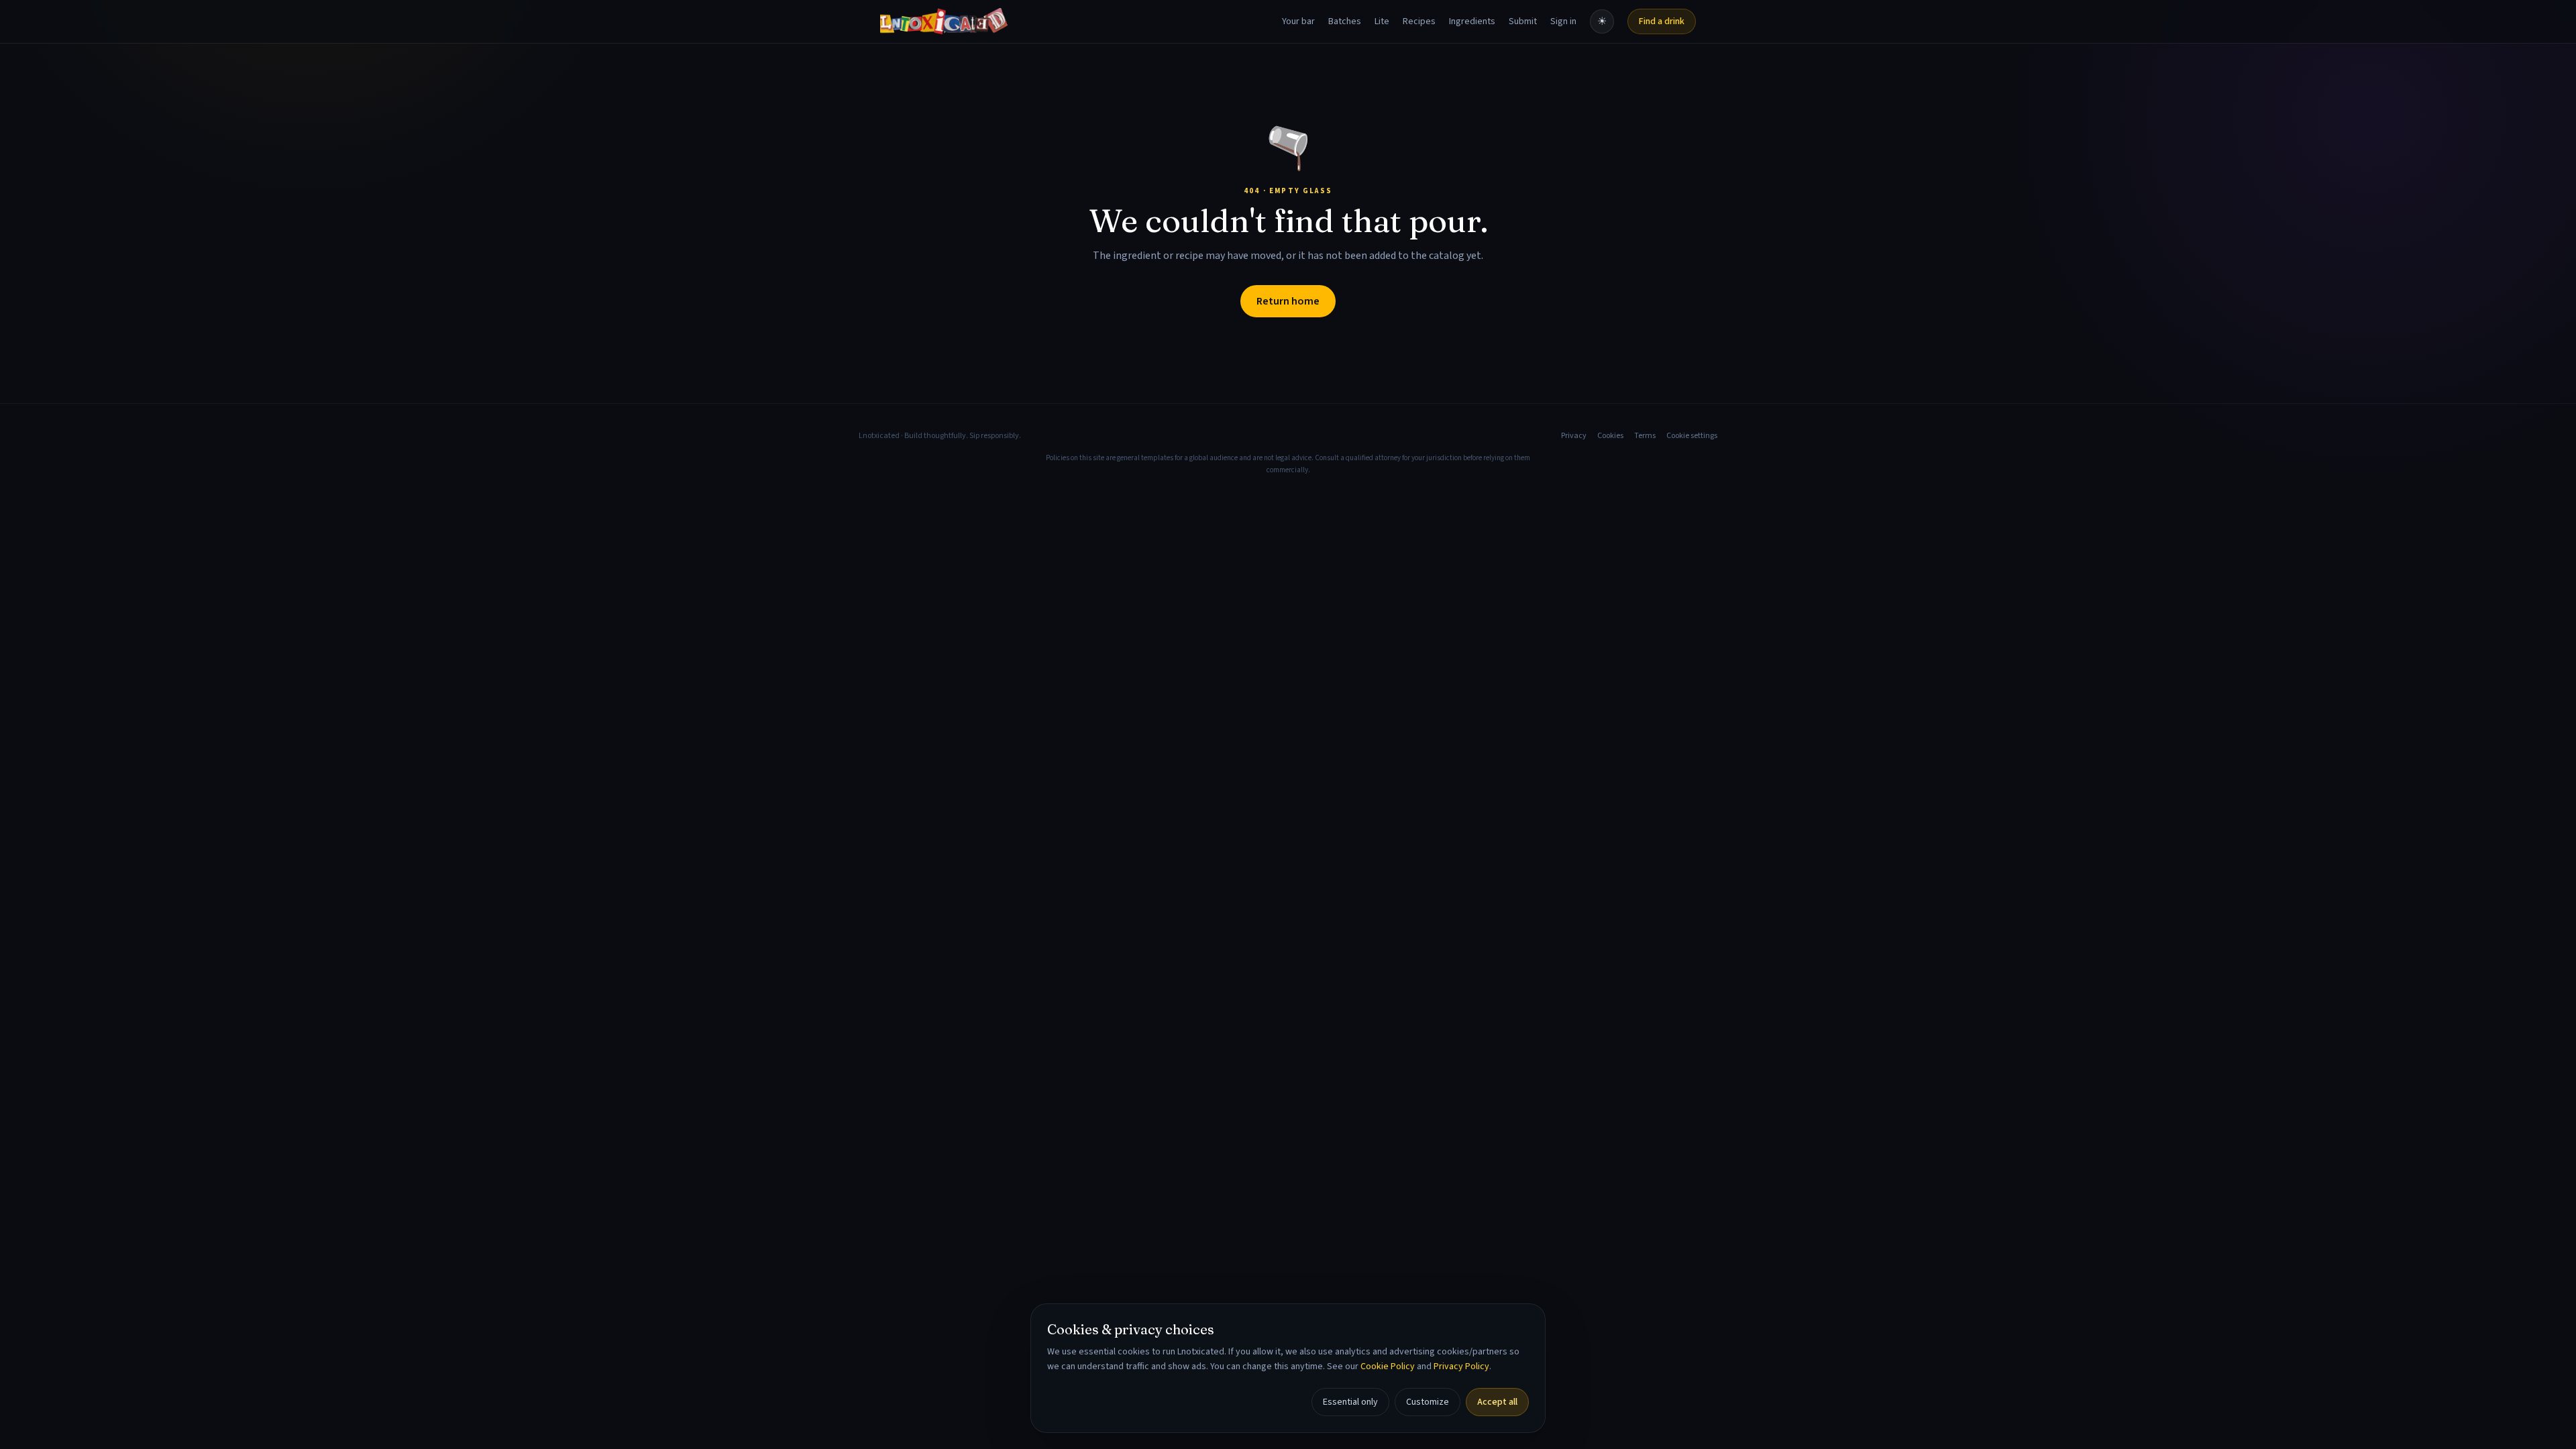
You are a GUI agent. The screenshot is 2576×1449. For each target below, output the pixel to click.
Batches (1345, 21)
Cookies (1610, 436)
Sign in (1563, 21)
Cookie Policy (1388, 1366)
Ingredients (1472, 21)
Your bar (1298, 21)
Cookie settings (1692, 436)
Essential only (1350, 1402)
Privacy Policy (1461, 1366)
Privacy (1574, 436)
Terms (1645, 436)
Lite (1382, 21)
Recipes (1419, 21)
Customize (1428, 1402)
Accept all (1497, 1402)
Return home (1288, 301)
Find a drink (1662, 21)
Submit (1523, 21)
